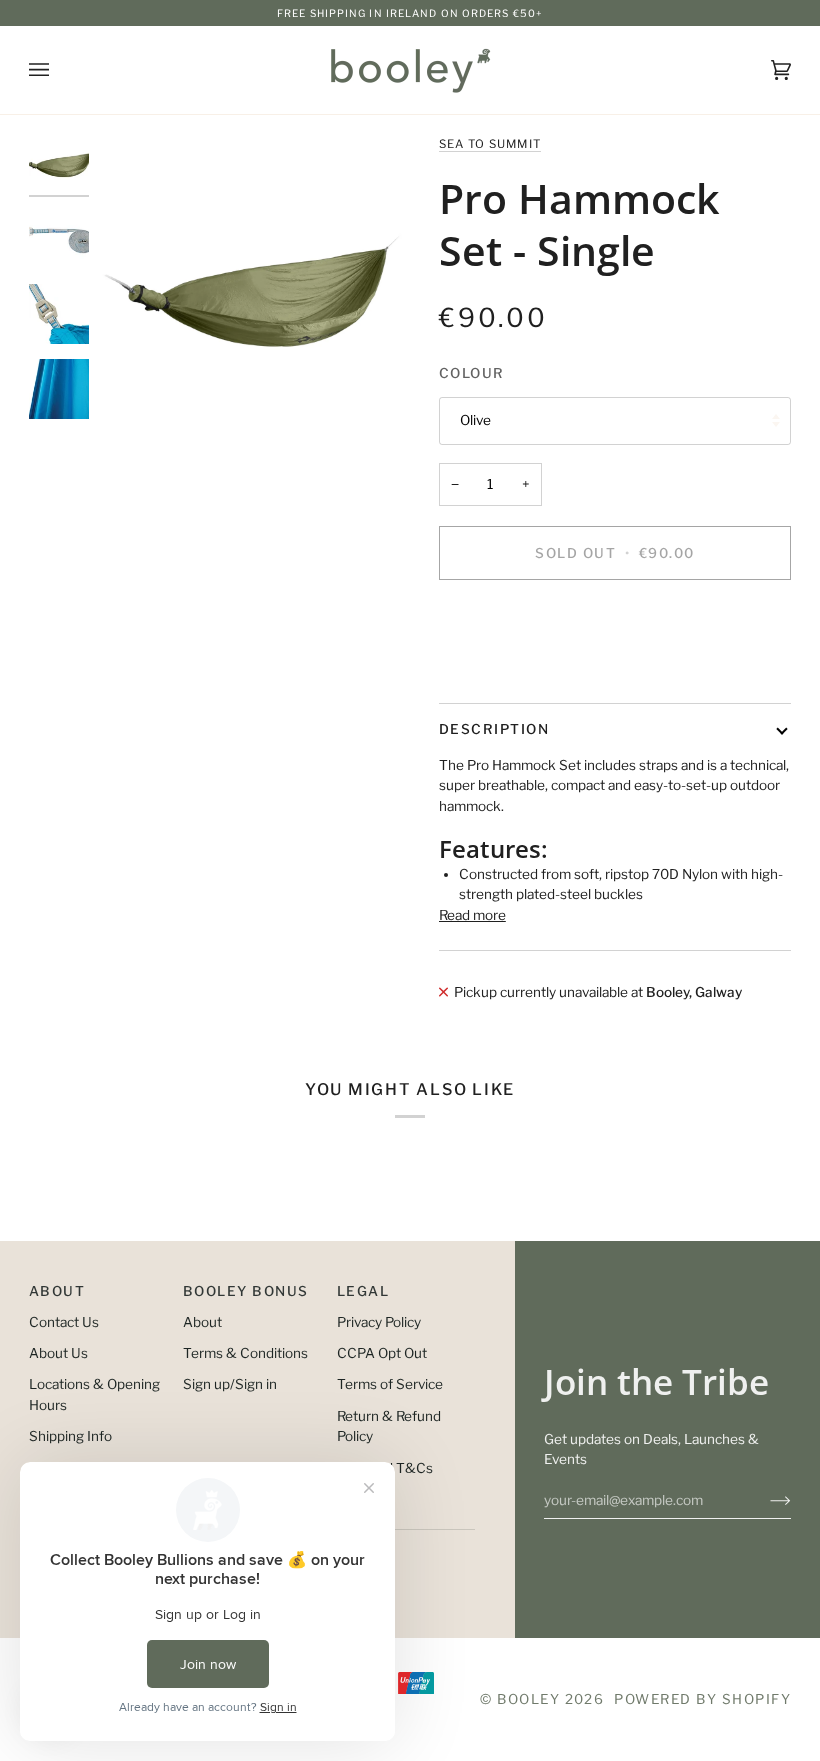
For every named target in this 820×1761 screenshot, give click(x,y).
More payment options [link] (509, 673)
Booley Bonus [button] (246, 1291)
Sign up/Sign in (230, 1384)
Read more (472, 915)
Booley (528, 1699)
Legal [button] (363, 1291)
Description (494, 729)
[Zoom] (254, 288)
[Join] (764, 1500)
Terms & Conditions (245, 1353)
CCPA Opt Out (382, 1353)
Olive (475, 420)
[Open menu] (59, 70)
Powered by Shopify (702, 1699)
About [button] (57, 1291)
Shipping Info (70, 1436)
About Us (58, 1353)
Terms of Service (390, 1384)
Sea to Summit (490, 144)
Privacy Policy (379, 1322)
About (202, 1322)
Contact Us (64, 1322)
